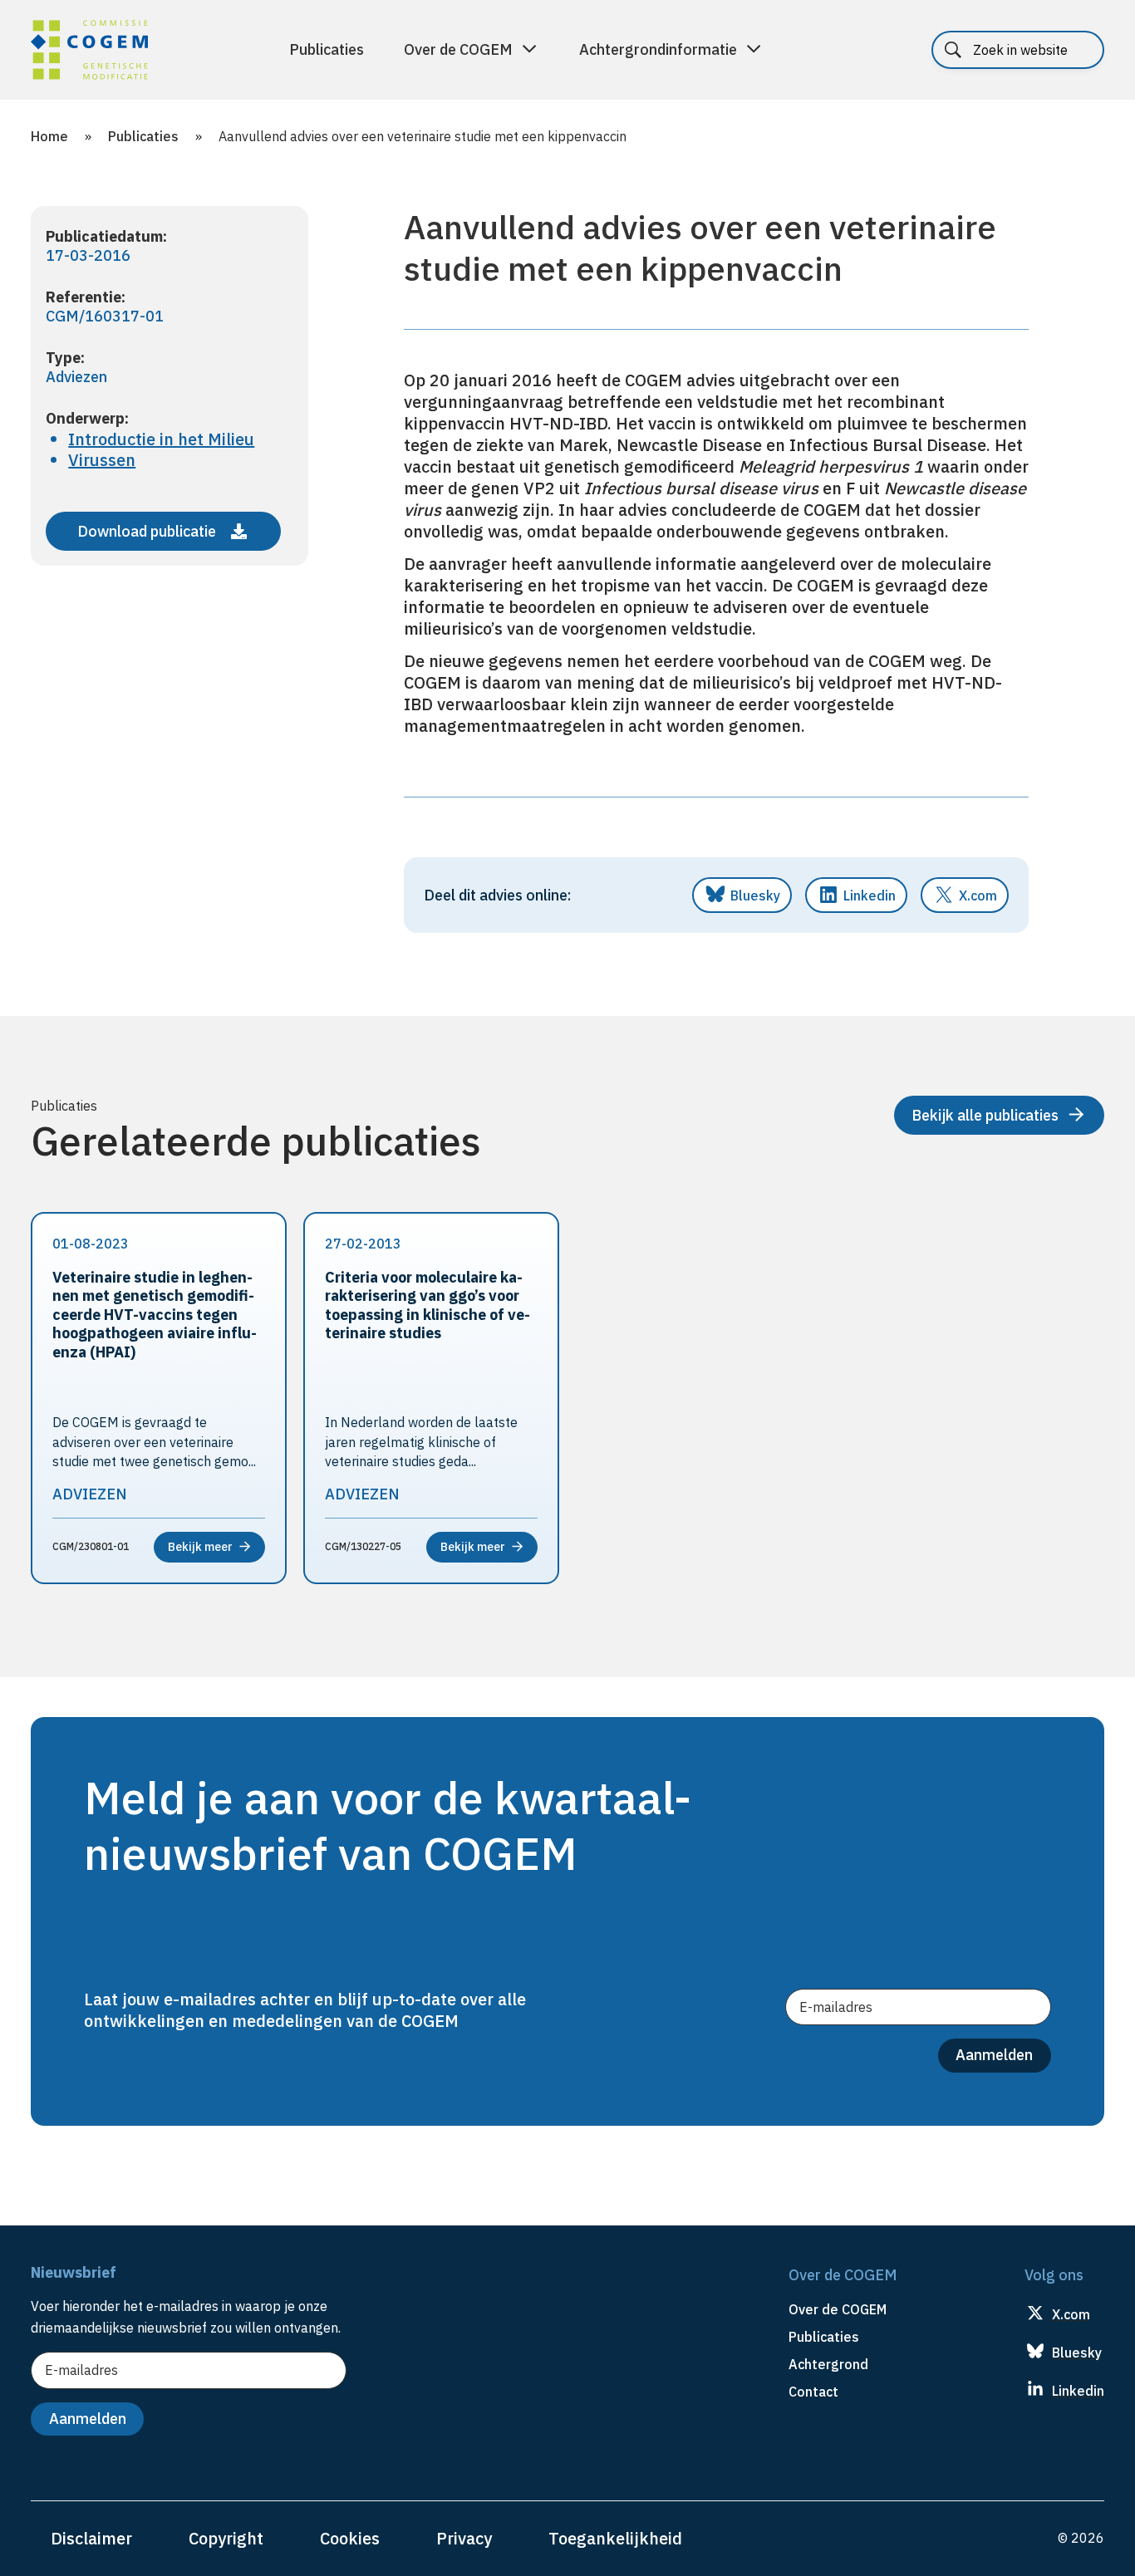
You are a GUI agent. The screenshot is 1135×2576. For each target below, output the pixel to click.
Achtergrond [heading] (828, 2364)
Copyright (226, 2538)
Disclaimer (91, 2538)
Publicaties (327, 49)
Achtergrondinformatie (658, 49)
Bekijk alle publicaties (985, 1115)
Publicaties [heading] (824, 2337)
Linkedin (870, 895)
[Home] (89, 52)
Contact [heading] (813, 2392)
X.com (978, 895)
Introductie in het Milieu (161, 439)
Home (49, 136)
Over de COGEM (458, 49)
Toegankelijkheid (615, 2538)
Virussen (102, 460)
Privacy (464, 2538)
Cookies (350, 2538)
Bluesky (755, 895)
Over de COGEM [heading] (838, 2309)
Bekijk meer (200, 1547)
